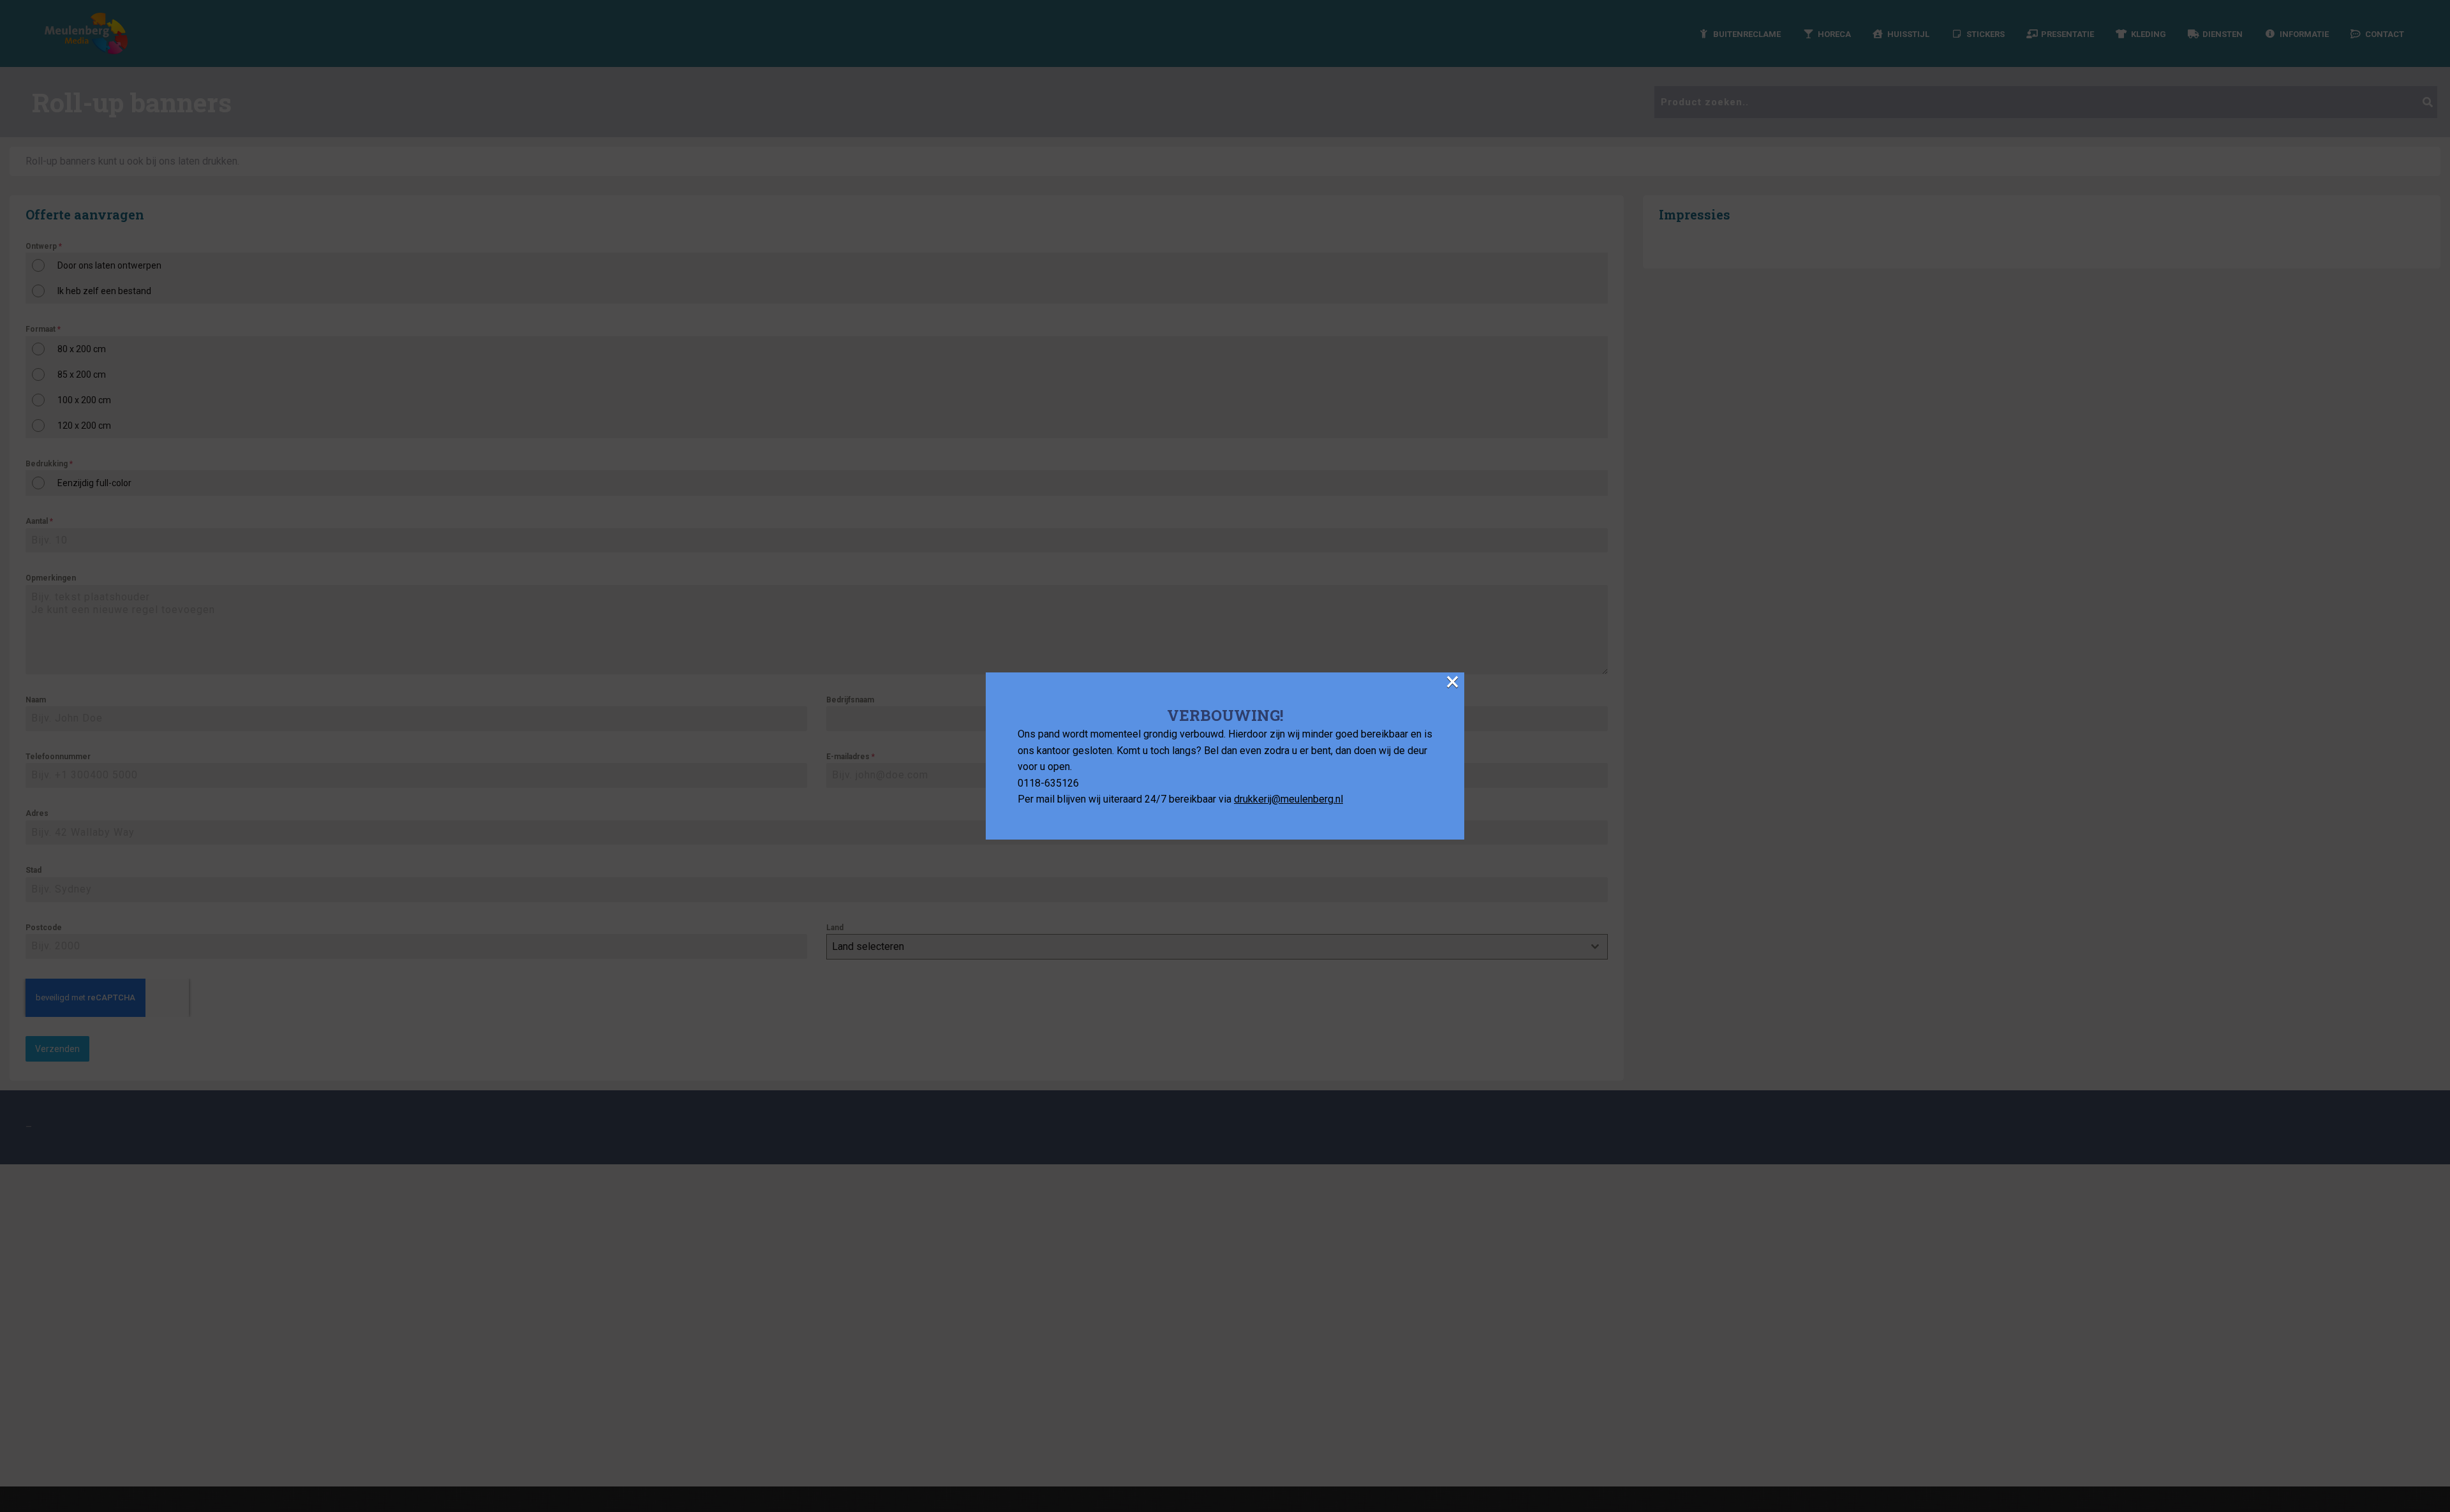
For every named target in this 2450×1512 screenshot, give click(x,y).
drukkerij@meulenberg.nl (1288, 799)
